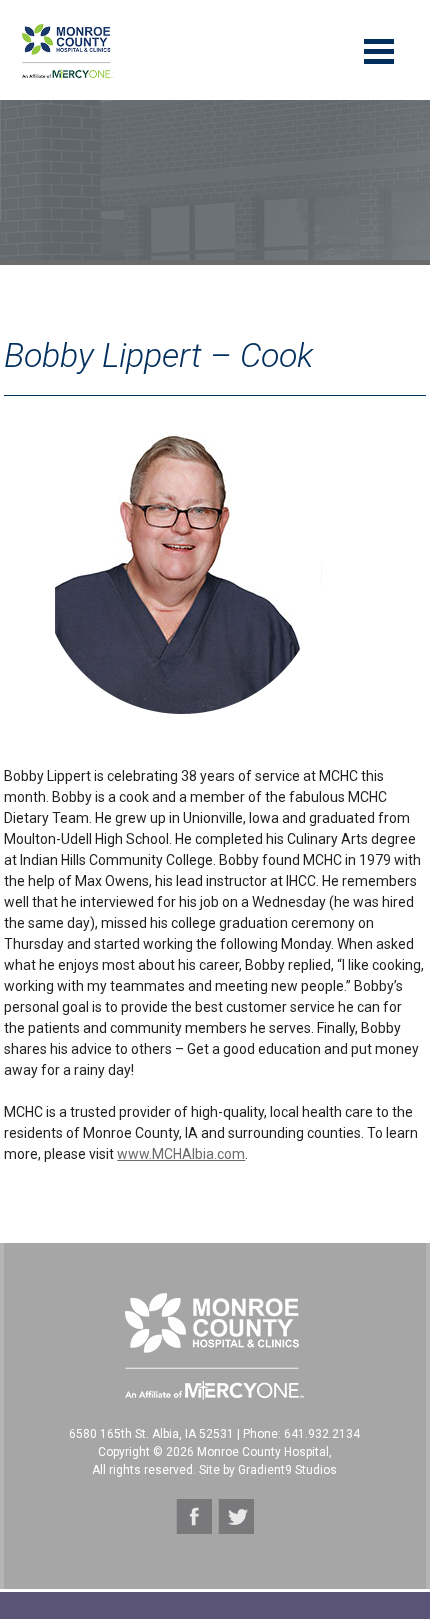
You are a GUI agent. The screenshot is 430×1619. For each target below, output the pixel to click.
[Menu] (379, 50)
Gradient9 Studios (287, 1470)
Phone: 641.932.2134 (301, 1434)
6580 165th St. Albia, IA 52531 (151, 1434)
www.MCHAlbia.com (181, 1154)
